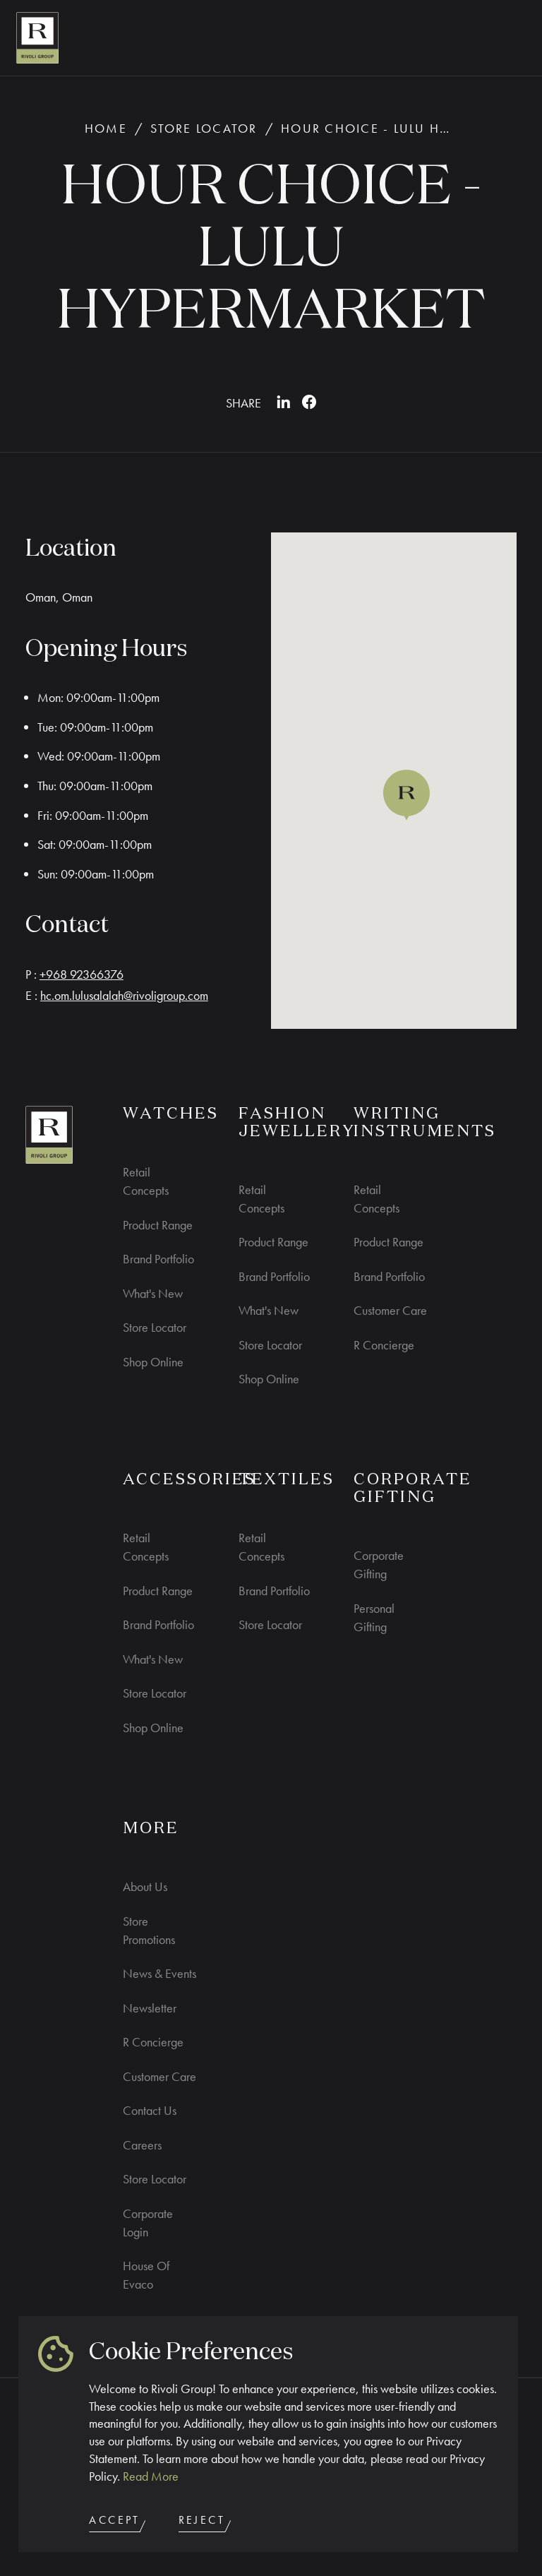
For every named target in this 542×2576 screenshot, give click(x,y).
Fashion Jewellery (297, 1123)
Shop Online (153, 1362)
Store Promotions (149, 1930)
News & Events (159, 1973)
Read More (151, 2476)
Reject (202, 2520)
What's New (153, 1293)
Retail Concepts (146, 1181)
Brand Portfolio (158, 1259)
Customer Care (390, 1310)
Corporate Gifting (379, 1564)
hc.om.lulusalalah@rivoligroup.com (124, 995)
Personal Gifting (374, 1617)
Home (106, 128)
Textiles (287, 1480)
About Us (145, 1886)
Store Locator (204, 128)
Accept (114, 2520)
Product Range (158, 1225)
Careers (142, 2145)
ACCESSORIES (189, 1480)
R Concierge (384, 1345)
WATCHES (171, 1114)
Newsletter (150, 2008)
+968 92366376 (82, 974)
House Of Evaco (146, 2275)
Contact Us (150, 2110)
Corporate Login (148, 2223)
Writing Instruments (425, 1123)
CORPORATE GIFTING (413, 1489)
